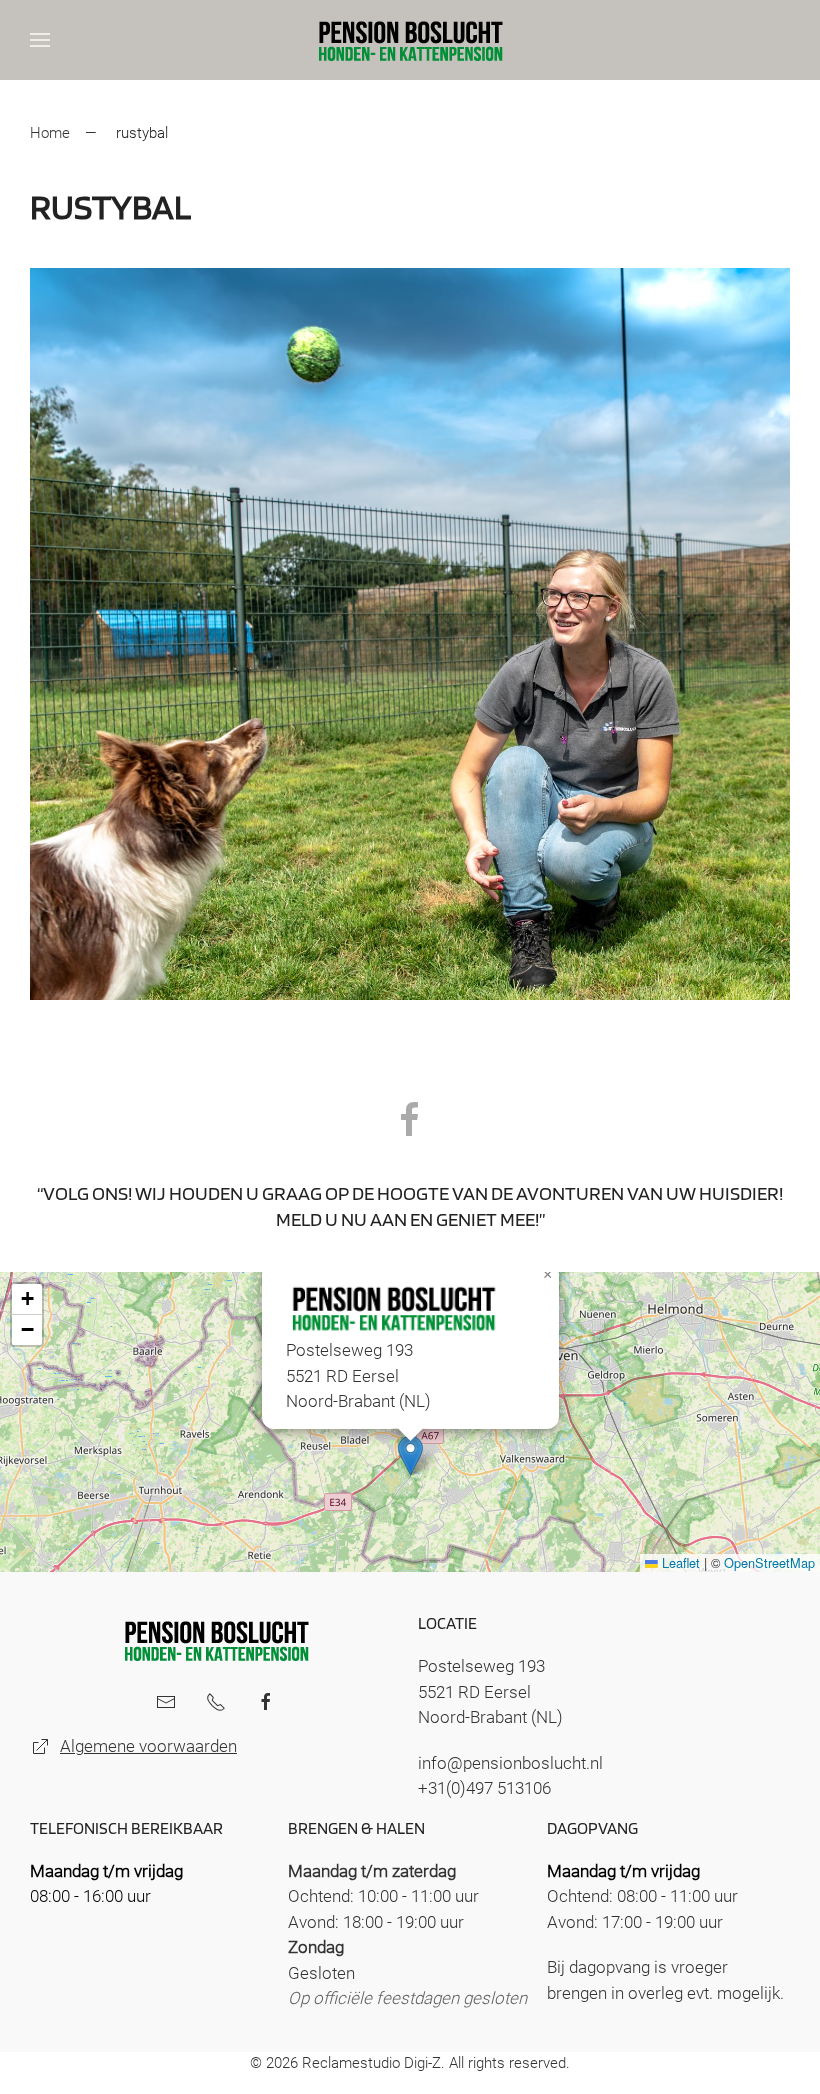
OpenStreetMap (769, 1562)
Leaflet (679, 1562)
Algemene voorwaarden (148, 1746)
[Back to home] (410, 40)
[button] (40, 40)
